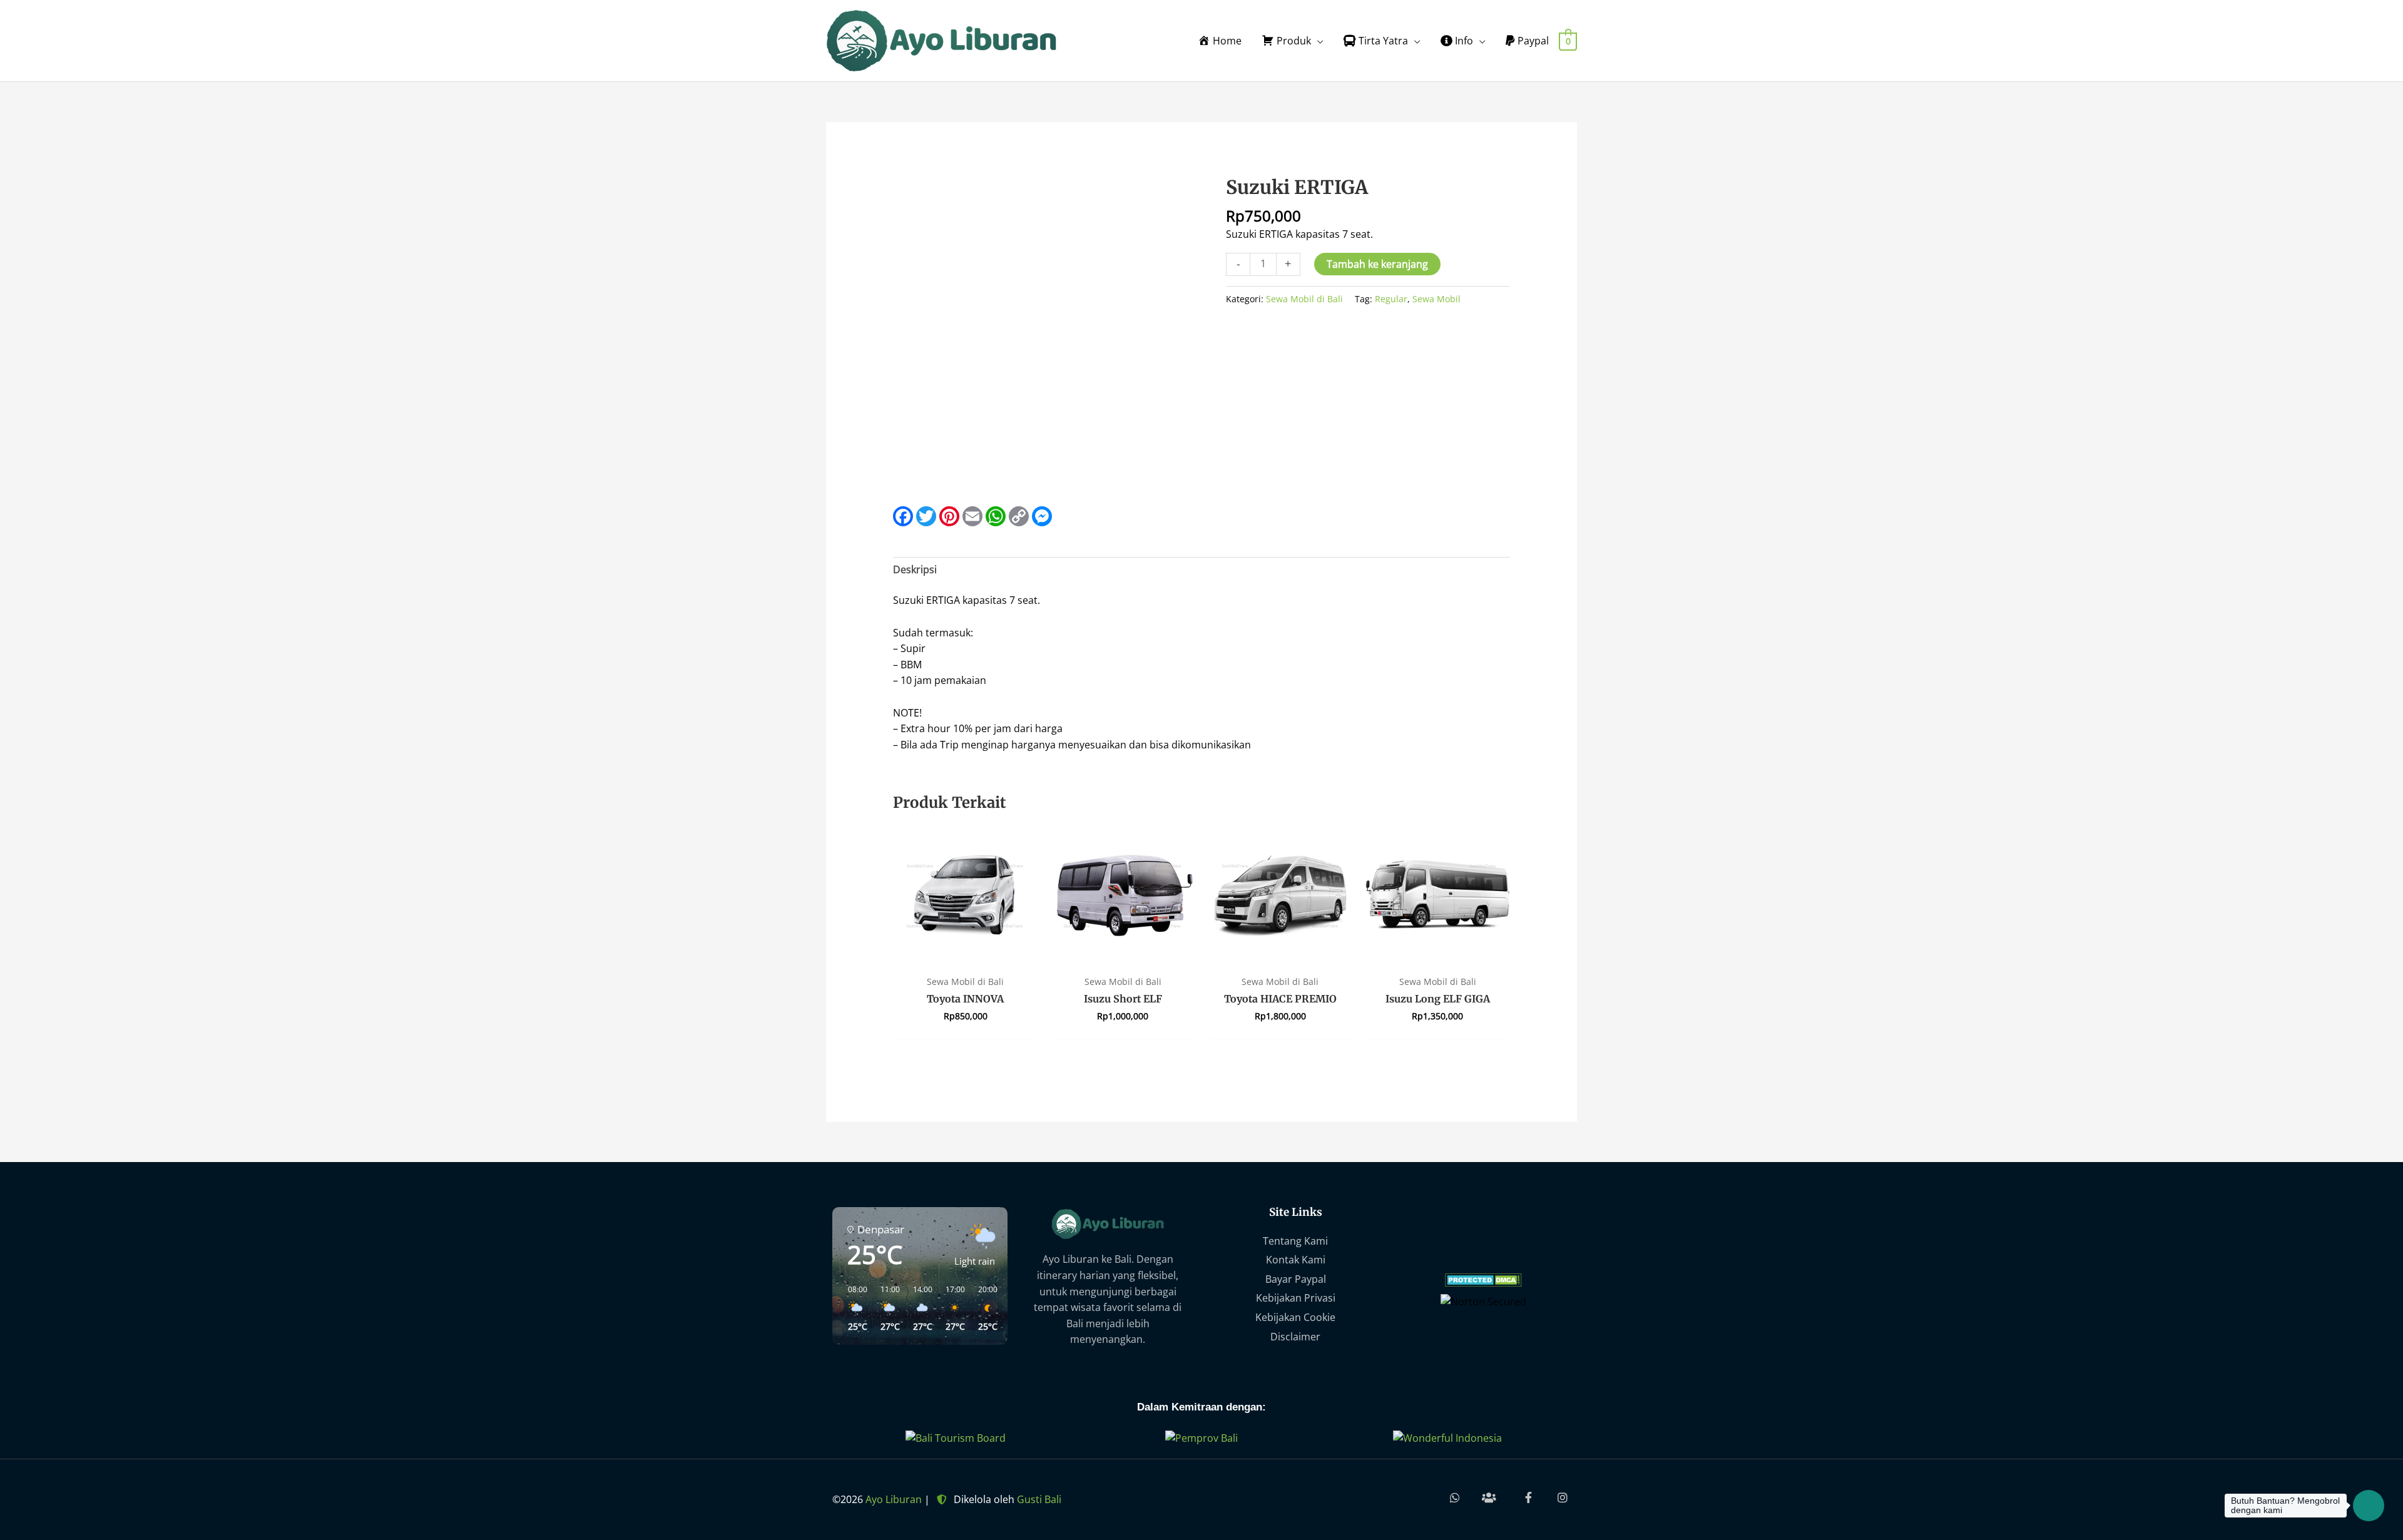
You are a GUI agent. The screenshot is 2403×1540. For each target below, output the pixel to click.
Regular (1391, 299)
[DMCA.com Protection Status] (1483, 1278)
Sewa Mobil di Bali (1304, 299)
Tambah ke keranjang (1377, 264)
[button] (853, 1308)
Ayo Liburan (894, 1499)
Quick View (965, 956)
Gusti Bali (1039, 1499)
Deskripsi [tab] (915, 569)
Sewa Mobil (1436, 299)
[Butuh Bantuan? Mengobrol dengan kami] (2369, 1506)
